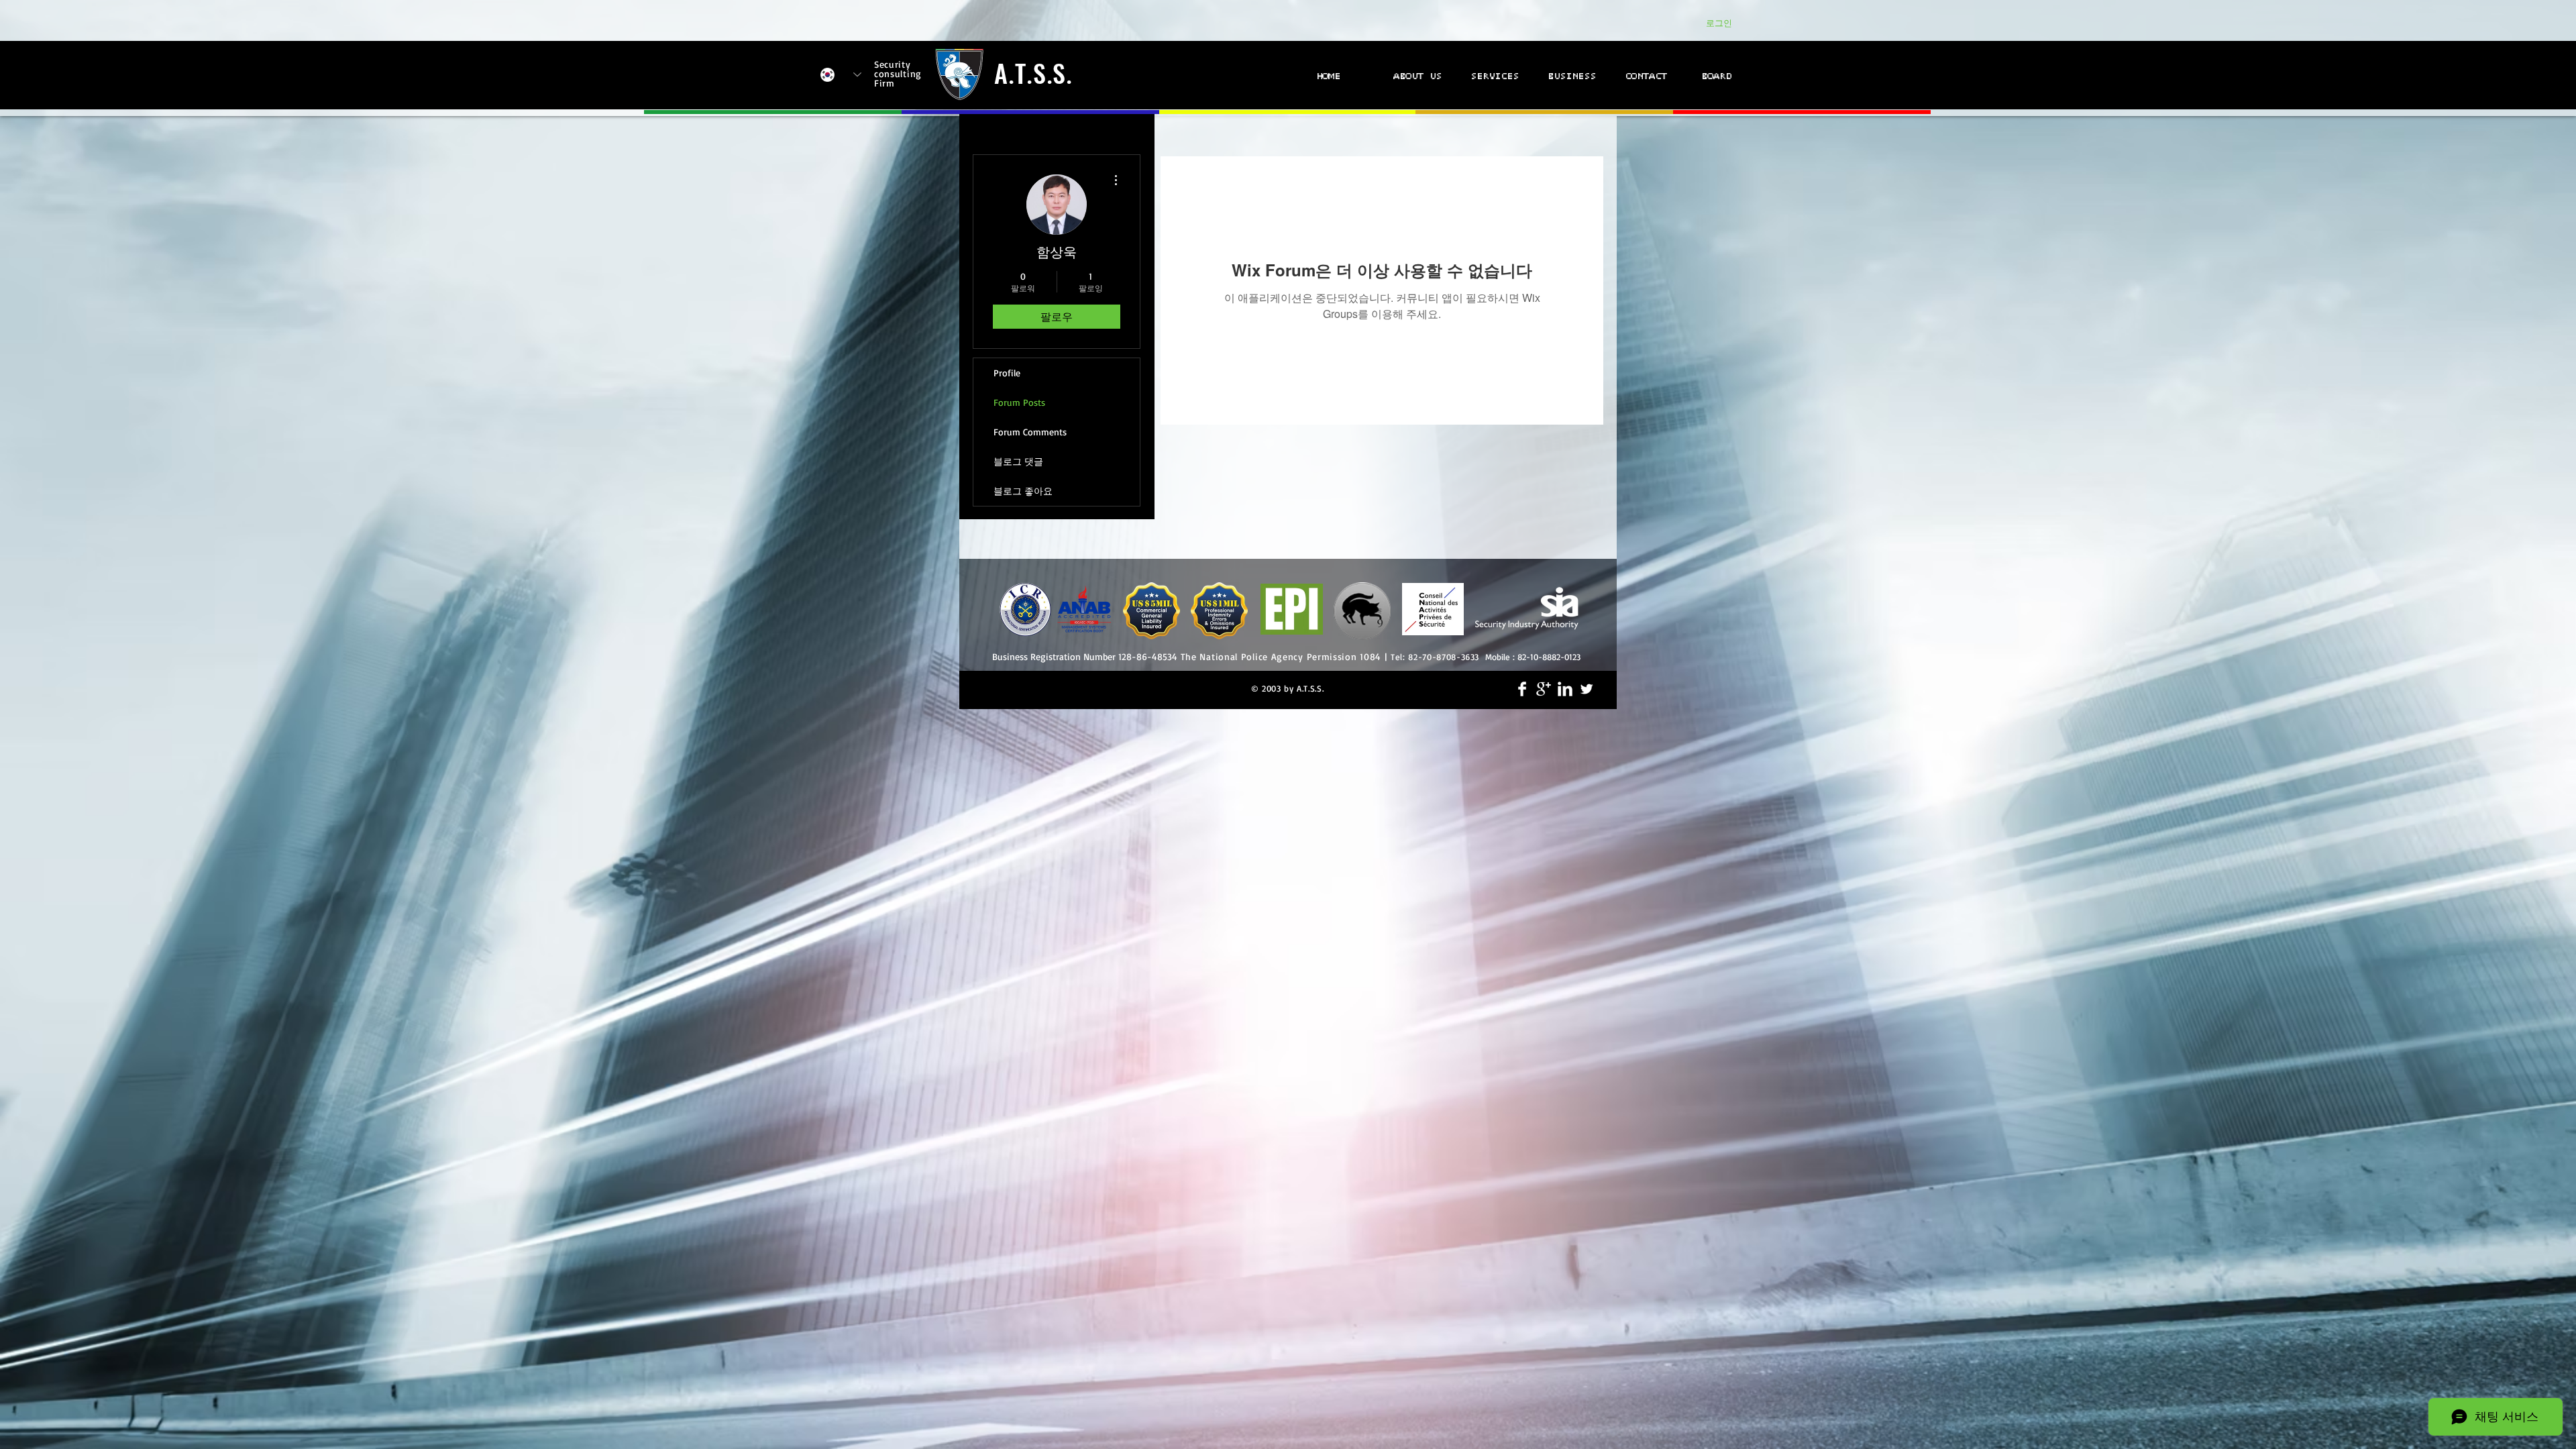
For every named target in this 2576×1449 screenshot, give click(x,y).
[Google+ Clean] (1544, 689)
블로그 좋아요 (1023, 491)
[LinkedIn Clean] (1565, 689)
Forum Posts (1019, 402)
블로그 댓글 (1018, 461)
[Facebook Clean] (1522, 689)
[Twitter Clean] (1587, 689)
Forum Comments (1030, 432)
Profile (1007, 373)
